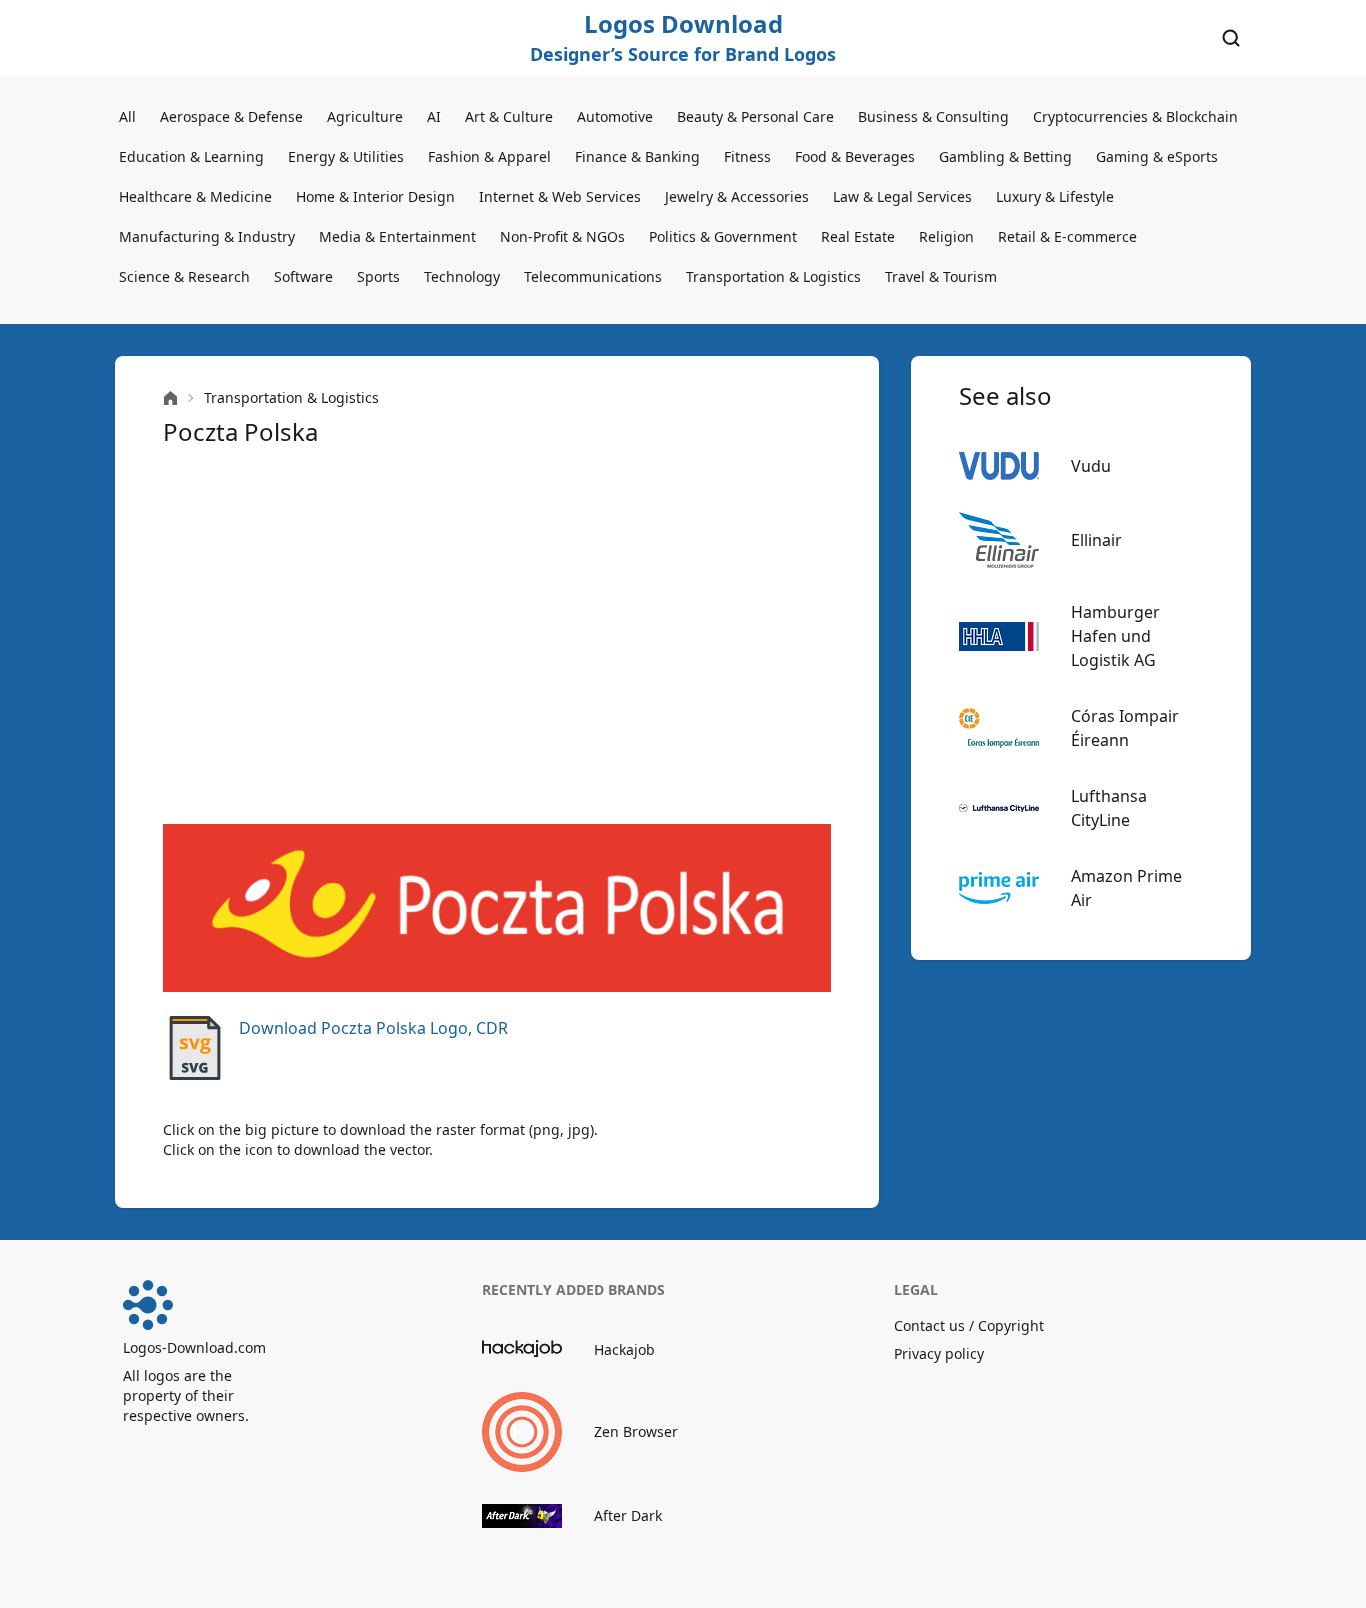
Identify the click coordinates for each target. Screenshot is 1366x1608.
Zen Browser (636, 1431)
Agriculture (365, 116)
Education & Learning (191, 156)
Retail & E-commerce (1067, 236)
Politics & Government (723, 236)
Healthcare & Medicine (195, 196)
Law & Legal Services (902, 196)
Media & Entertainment (397, 236)
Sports (378, 276)
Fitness (747, 156)
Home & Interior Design (375, 196)
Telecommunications (593, 276)
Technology (462, 276)
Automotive (615, 116)
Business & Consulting (933, 116)
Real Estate (858, 236)
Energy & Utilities (346, 156)
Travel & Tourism (941, 276)
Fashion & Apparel (489, 156)
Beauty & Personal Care (755, 116)
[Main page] (170, 398)
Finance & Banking (637, 156)
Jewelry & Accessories (737, 196)
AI (434, 116)
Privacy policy (939, 1353)
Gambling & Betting (1005, 156)
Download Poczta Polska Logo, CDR (373, 1028)
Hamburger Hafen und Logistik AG (1115, 636)
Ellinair (1096, 540)
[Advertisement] (497, 636)
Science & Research (184, 276)
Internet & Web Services (560, 196)
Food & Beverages (855, 156)
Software (303, 276)
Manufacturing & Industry (207, 236)
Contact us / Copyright (969, 1325)
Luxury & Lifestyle (1055, 196)
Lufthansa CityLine (1109, 808)
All (127, 116)
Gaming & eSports (1157, 156)
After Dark (628, 1515)
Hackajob (624, 1349)
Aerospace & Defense (231, 116)
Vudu (1091, 466)
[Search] (1231, 38)
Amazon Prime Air (1126, 888)
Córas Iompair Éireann (1125, 728)
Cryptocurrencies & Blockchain (1135, 116)
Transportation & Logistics (773, 276)
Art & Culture (509, 116)
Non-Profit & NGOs (562, 236)
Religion (946, 236)
